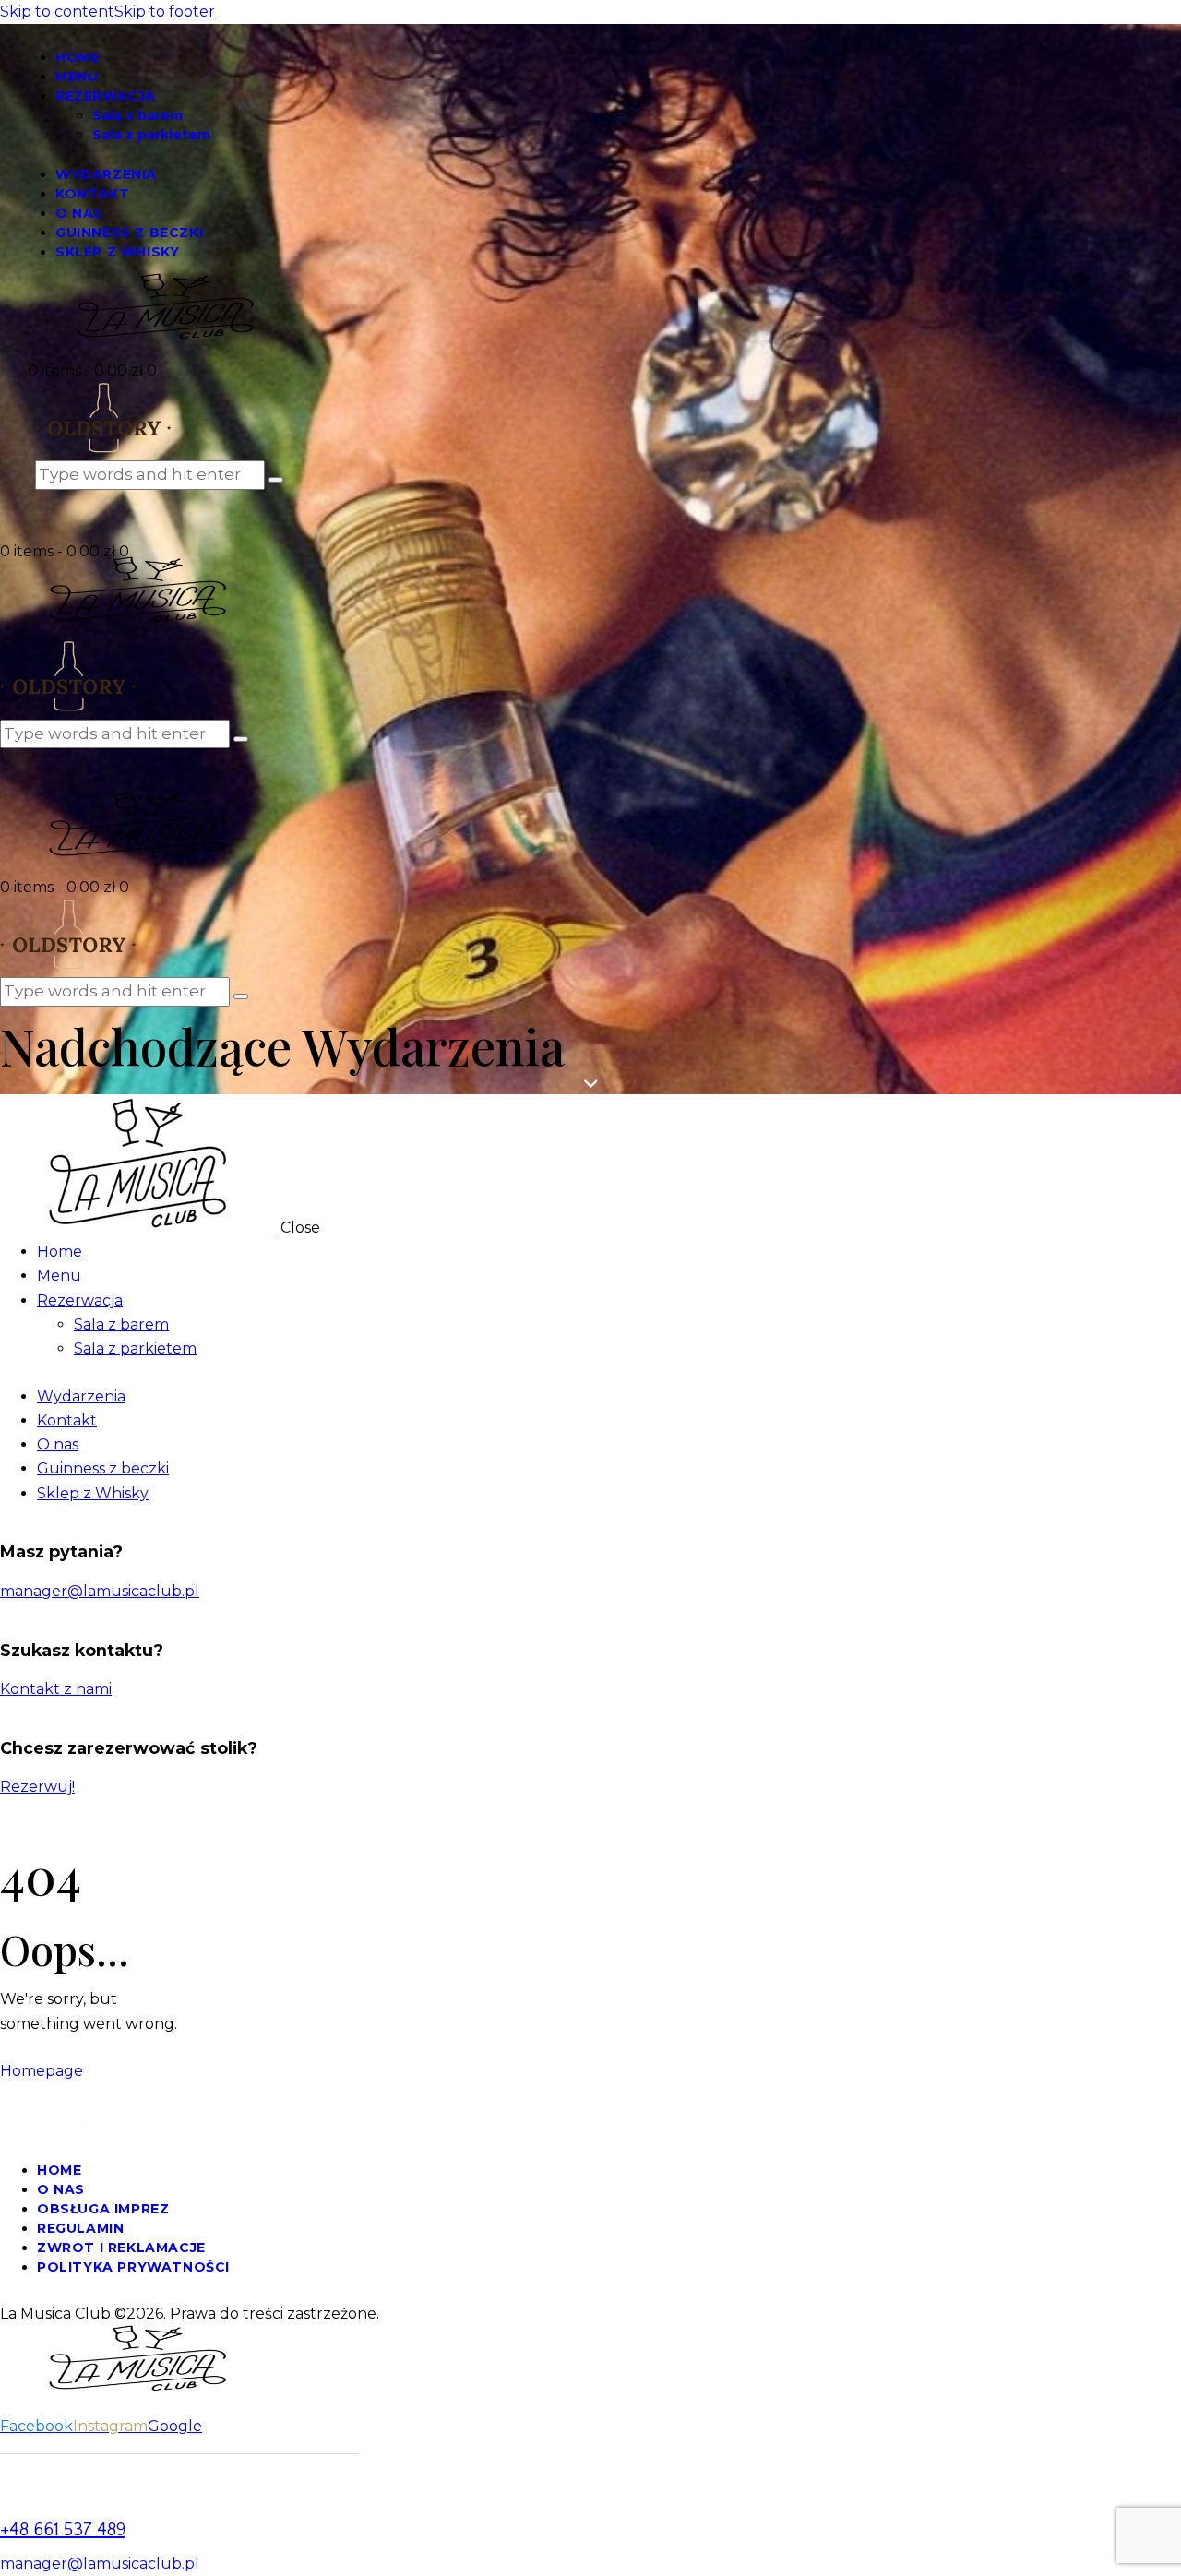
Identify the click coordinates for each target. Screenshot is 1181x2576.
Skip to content (57, 12)
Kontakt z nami (56, 1689)
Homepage (42, 2071)
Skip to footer (165, 12)
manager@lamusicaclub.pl (100, 1591)
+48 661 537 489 (63, 2530)
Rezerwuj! (37, 1787)
